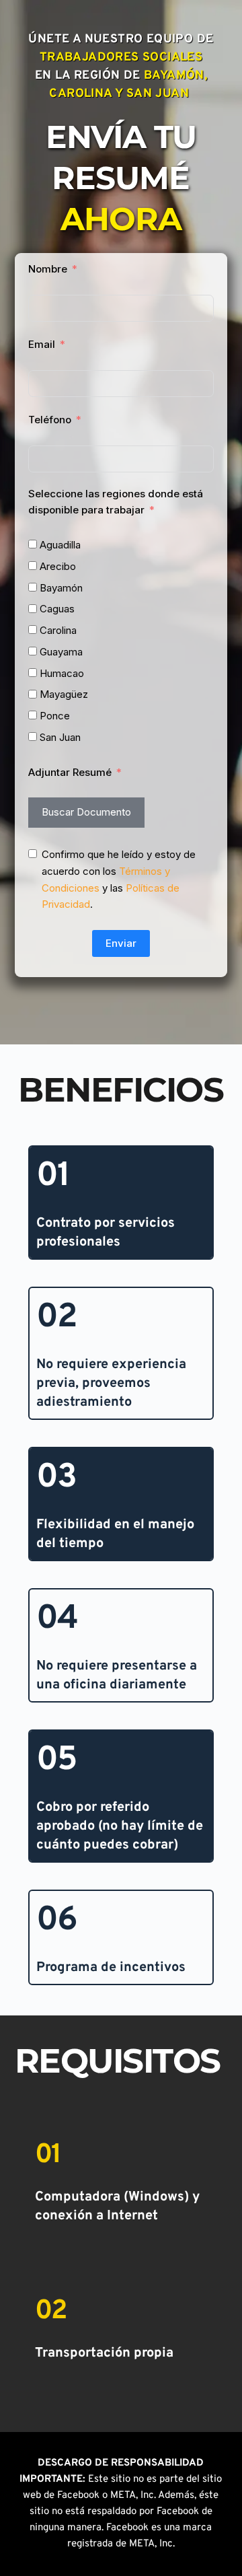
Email (42, 344)
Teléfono (50, 420)
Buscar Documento (86, 812)
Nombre (48, 269)
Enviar (121, 943)
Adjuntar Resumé (70, 772)
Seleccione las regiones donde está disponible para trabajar (116, 502)
